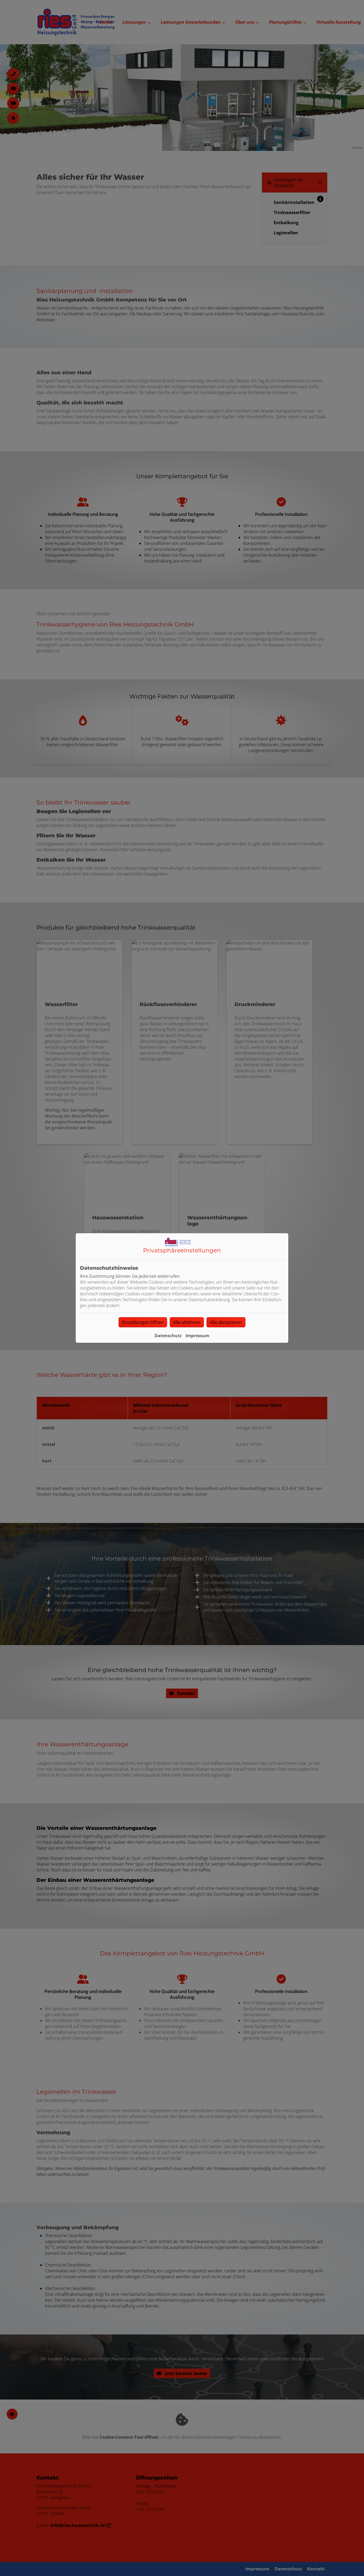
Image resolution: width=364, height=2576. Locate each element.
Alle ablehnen (187, 1322)
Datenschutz (168, 1336)
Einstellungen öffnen (143, 1322)
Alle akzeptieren (226, 1322)
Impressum (197, 1336)
